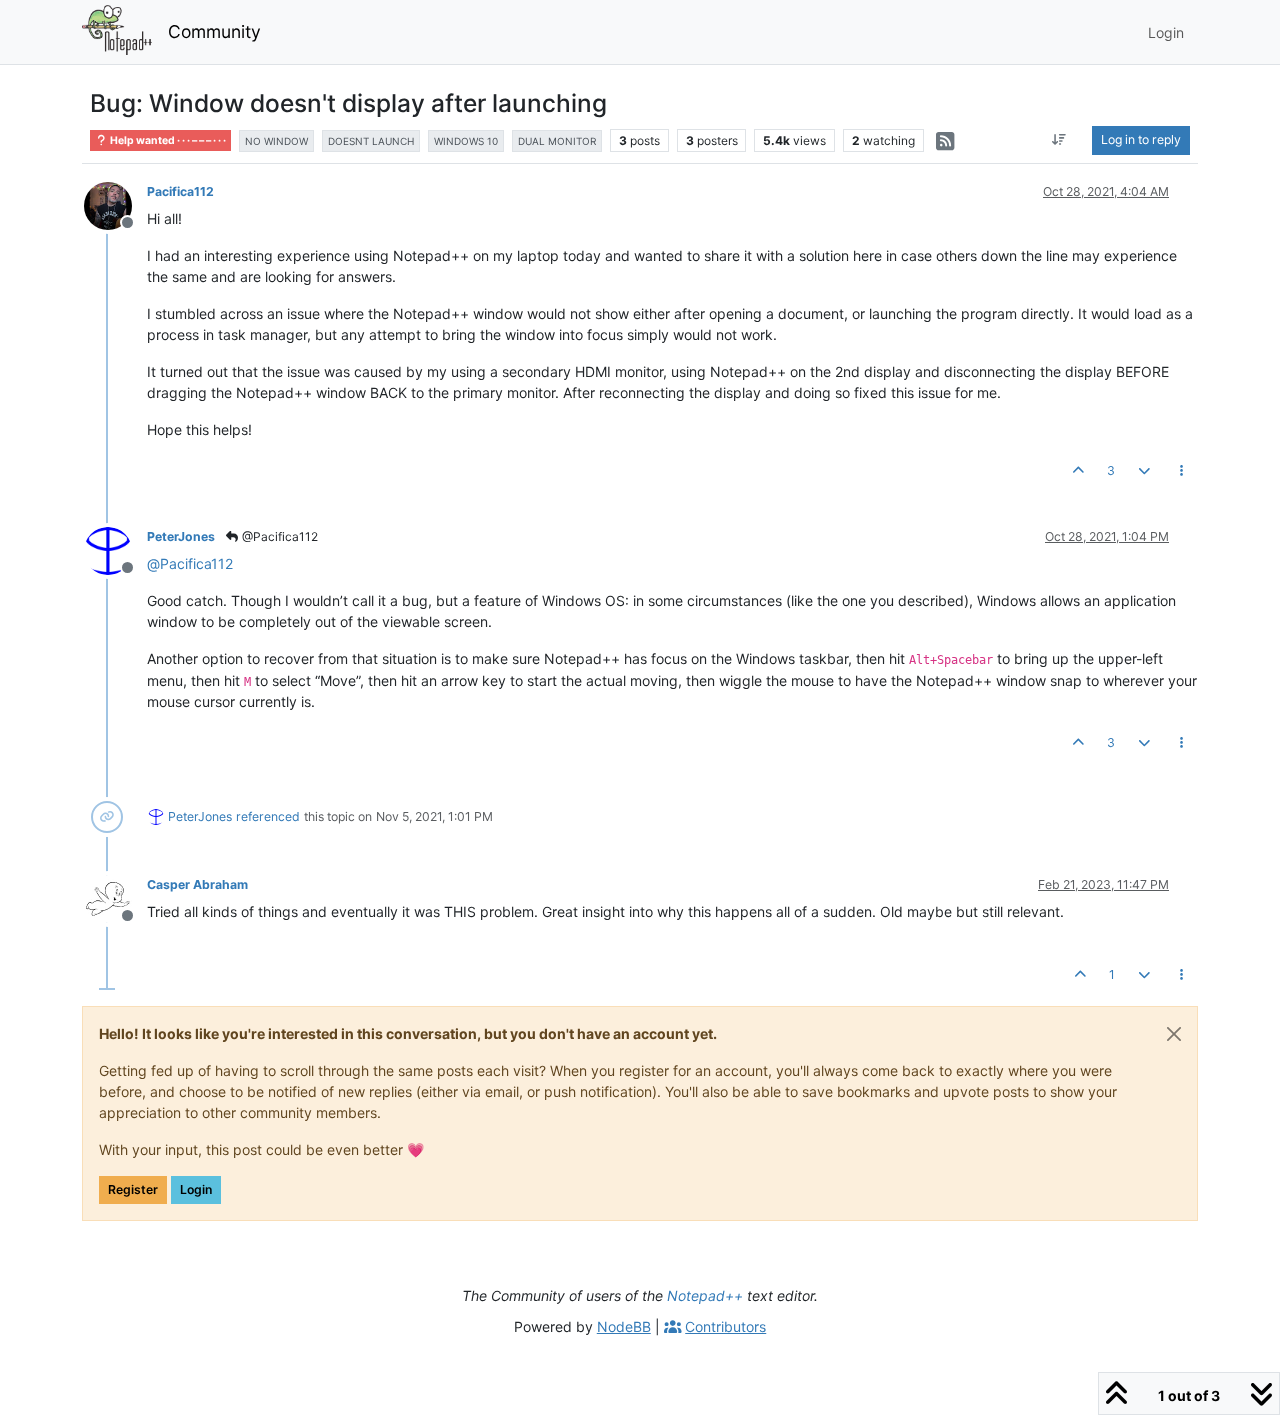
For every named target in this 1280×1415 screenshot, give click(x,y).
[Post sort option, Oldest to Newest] (1059, 140)
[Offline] (115, 204)
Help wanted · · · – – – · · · (167, 140)
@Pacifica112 (278, 536)
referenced (268, 816)
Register (133, 1189)
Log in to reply (1141, 139)
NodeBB (624, 1326)
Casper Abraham (197, 884)
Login (196, 1189)
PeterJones (181, 536)
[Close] (1174, 1034)
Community (214, 31)
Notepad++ (705, 1295)
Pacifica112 (180, 191)
